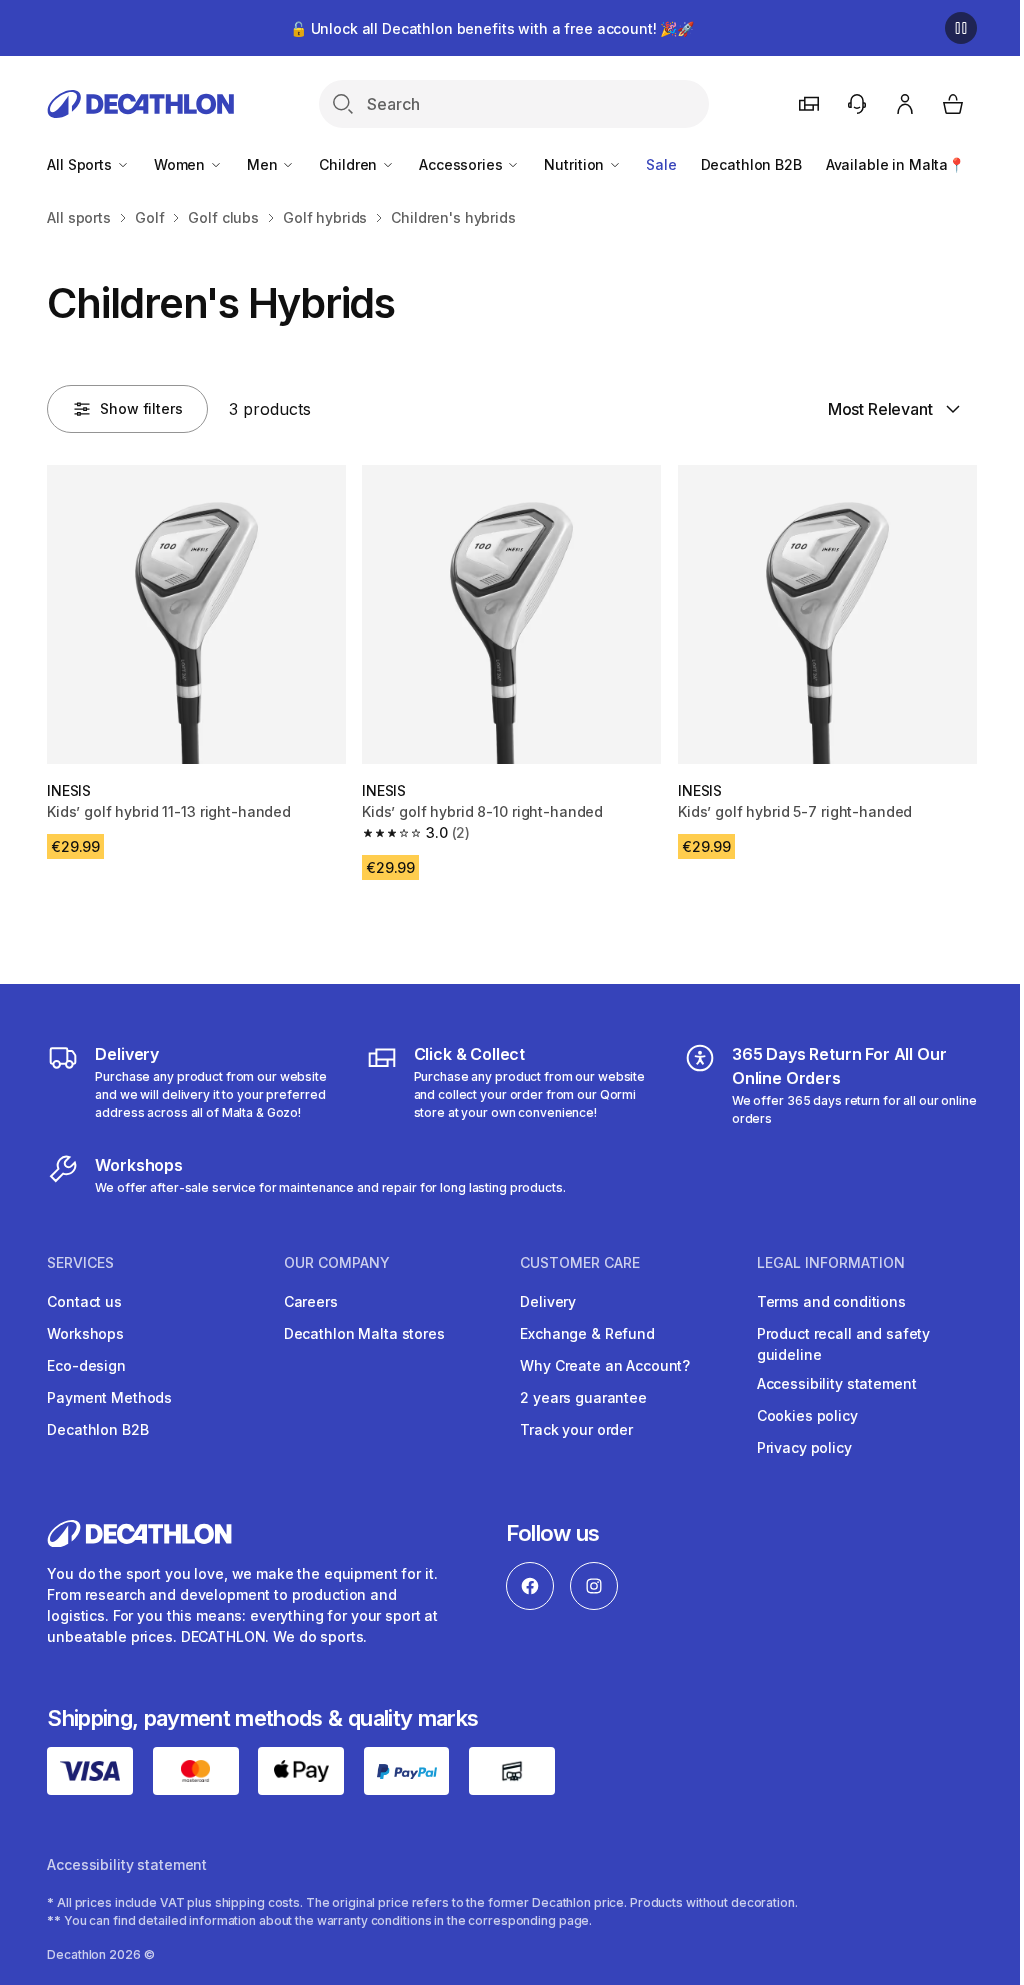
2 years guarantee (583, 1397)
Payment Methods (109, 1397)
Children (350, 164)
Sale (661, 164)
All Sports (81, 164)
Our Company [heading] (337, 1263)
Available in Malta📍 (895, 164)
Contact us (84, 1301)
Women (181, 164)
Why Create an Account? (605, 1365)
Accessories (462, 164)
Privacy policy (804, 1447)
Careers (311, 1301)
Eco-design (86, 1365)
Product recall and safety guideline (844, 1344)
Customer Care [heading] (580, 1263)
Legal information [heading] (831, 1263)
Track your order (576, 1429)
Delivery (548, 1301)
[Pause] (961, 28)
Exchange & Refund (587, 1333)
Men (264, 164)
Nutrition (576, 164)
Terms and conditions (831, 1301)
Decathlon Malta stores (364, 1333)
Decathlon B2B (751, 164)
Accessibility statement (837, 1383)
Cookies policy (807, 1415)
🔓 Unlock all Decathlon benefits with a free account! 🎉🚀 (492, 28)
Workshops (85, 1333)
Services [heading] (80, 1263)
